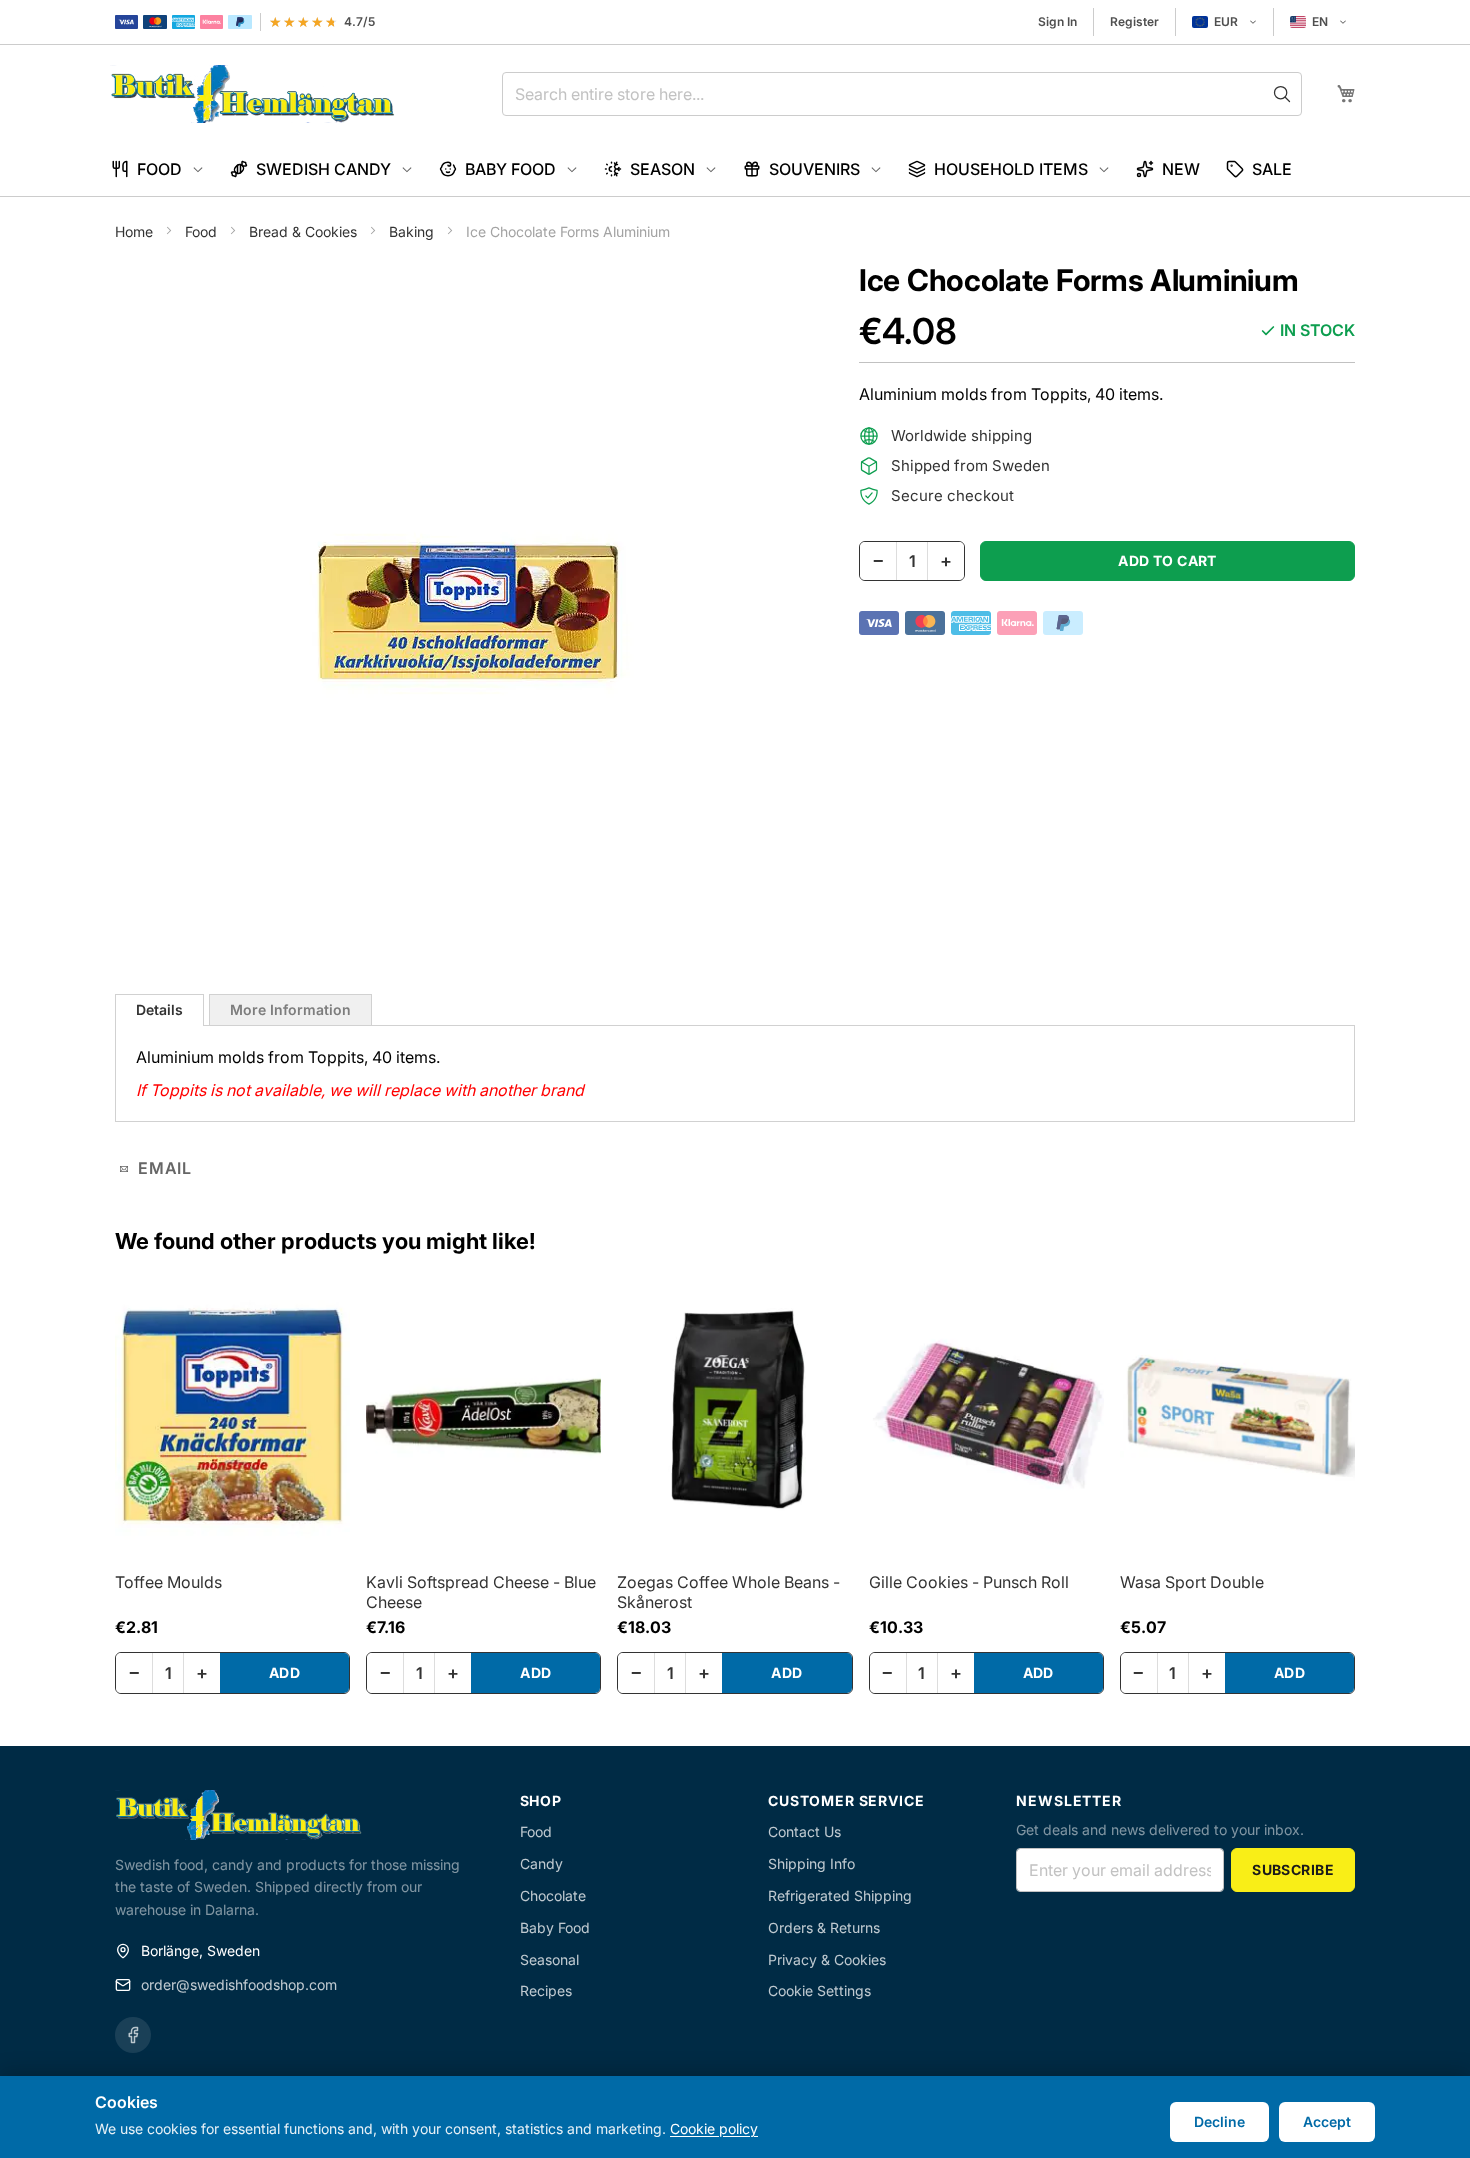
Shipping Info (811, 1863)
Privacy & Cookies (827, 1959)
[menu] (735, 169)
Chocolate (553, 1895)
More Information (290, 1009)
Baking (413, 231)
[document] (735, 2117)
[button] (1224, 22)
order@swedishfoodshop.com (239, 1984)
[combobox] (902, 94)
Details (159, 1009)
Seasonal (549, 1959)
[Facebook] (133, 2035)
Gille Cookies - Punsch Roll (969, 1582)
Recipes (546, 1990)
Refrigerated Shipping (840, 1895)
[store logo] (252, 94)
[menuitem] (157, 169)
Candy (541, 1863)
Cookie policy (714, 2128)
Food (203, 231)
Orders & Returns (824, 1927)
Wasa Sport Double (1192, 1582)
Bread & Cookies (305, 231)
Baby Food (555, 1927)
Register (1134, 21)
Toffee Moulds (168, 1582)
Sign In (1057, 21)
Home (136, 231)
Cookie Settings (819, 1990)
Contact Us (804, 1831)
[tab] (159, 1010)
